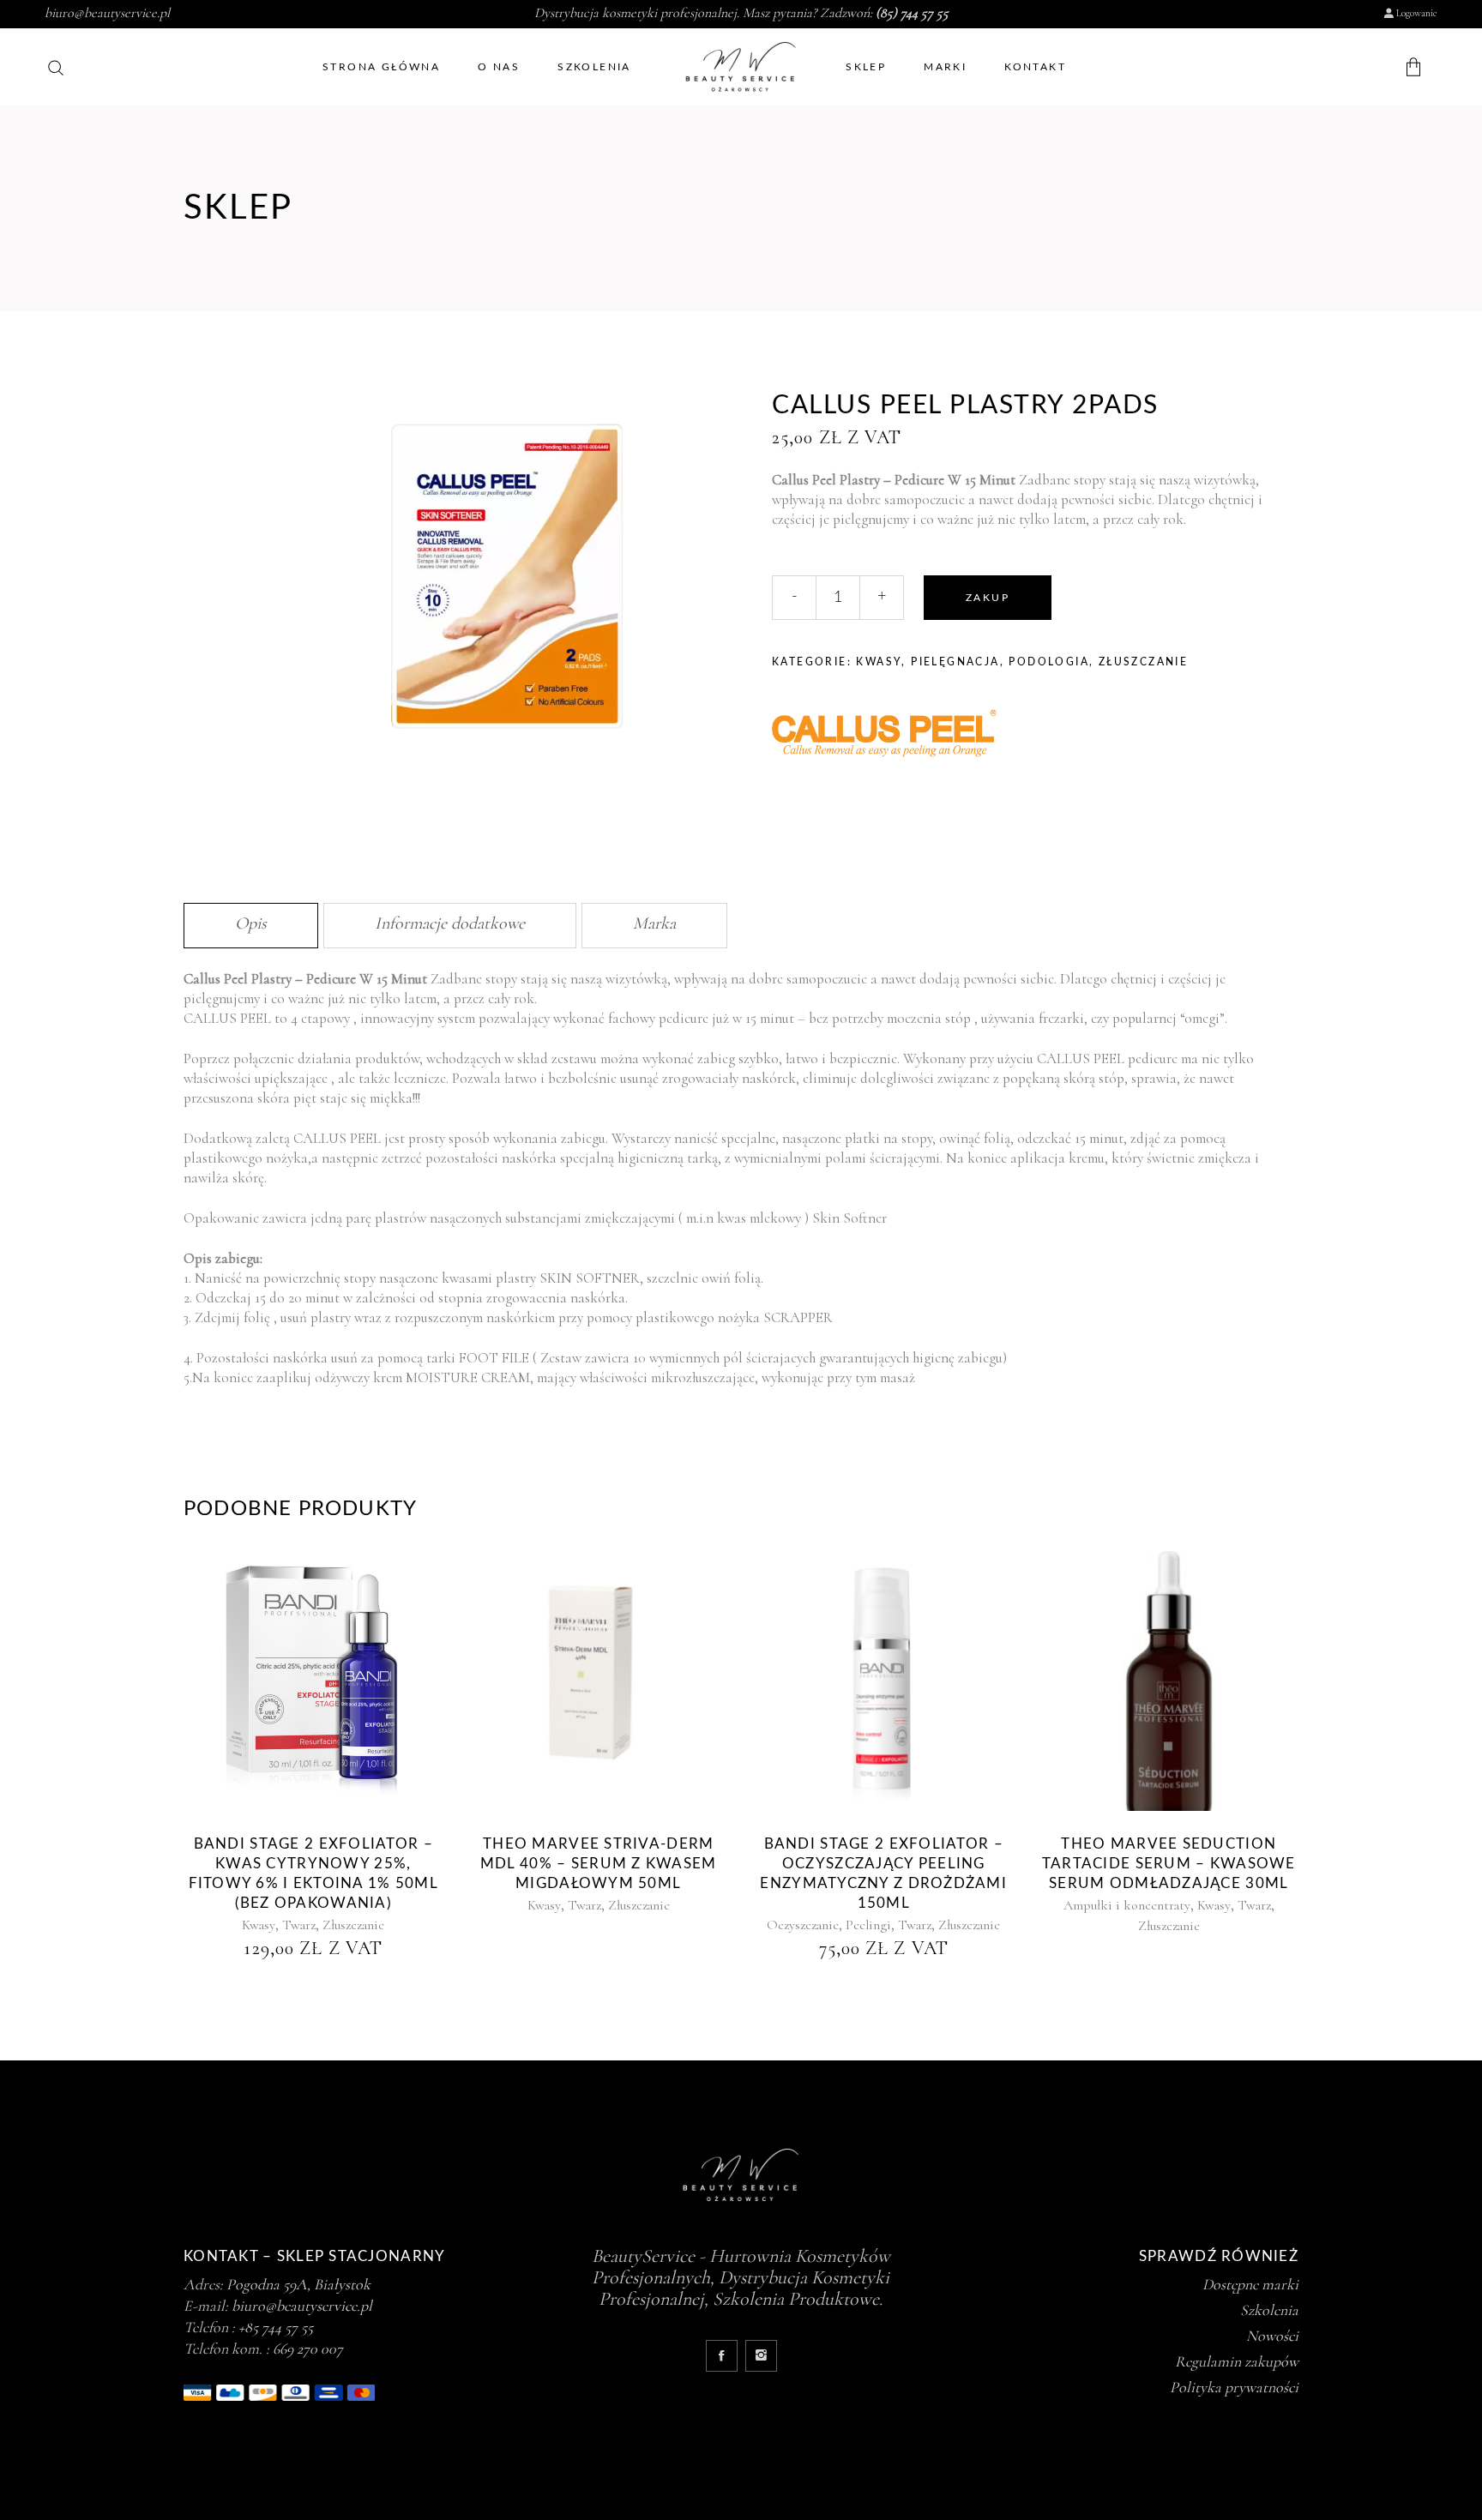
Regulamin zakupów (1237, 2361)
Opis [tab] (251, 923)
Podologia (1049, 662)
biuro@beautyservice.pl (107, 13)
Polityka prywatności (1234, 2387)
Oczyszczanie (803, 1925)
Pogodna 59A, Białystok (298, 2284)
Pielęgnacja (955, 662)
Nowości (1272, 2336)
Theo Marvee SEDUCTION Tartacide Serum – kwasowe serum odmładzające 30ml (1169, 1864)
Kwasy (879, 662)
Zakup (988, 598)
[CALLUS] (901, 736)
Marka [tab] (654, 923)
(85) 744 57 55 (912, 13)
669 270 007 (308, 2349)
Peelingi (868, 1925)
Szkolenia (1269, 2310)
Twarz (299, 1925)
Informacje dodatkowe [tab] (450, 923)
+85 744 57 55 (276, 2327)
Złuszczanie (1143, 662)
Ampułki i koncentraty (1127, 1905)
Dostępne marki (1250, 2284)
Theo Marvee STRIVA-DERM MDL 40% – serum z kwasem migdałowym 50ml (599, 1864)
